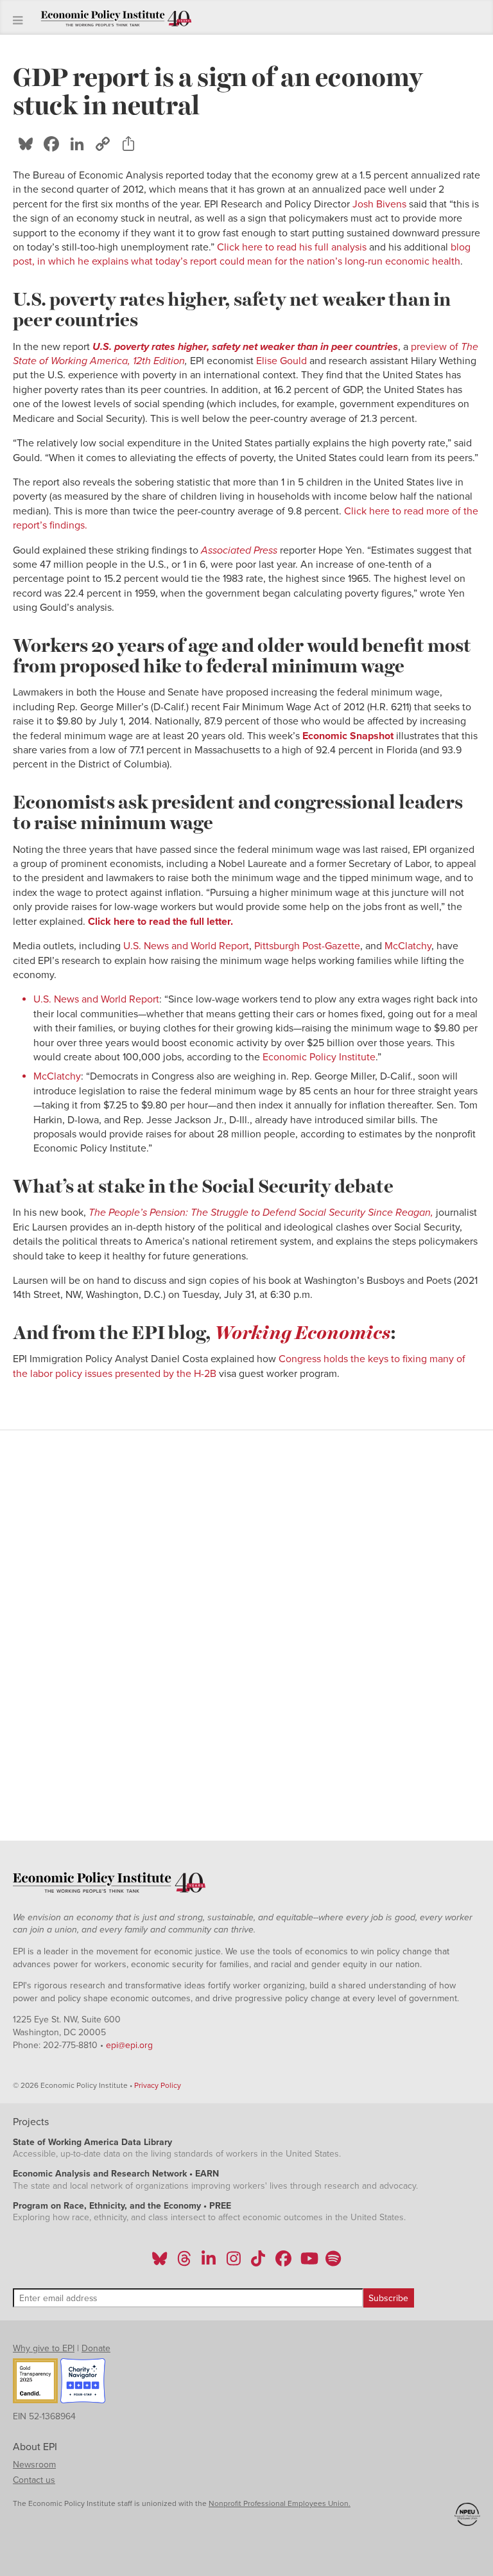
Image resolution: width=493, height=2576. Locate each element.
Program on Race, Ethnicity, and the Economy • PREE (122, 2206)
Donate (96, 2348)
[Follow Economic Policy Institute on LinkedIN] (209, 2263)
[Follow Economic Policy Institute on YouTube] (308, 2263)
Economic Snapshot (348, 736)
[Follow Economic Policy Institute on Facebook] (283, 2263)
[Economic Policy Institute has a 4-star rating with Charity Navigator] (83, 2383)
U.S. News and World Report (186, 946)
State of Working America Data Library (92, 2142)
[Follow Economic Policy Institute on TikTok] (258, 2263)
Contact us (34, 2480)
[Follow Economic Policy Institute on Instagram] (233, 2263)
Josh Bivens (379, 204)
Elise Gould (281, 361)
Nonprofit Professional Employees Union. (280, 2503)
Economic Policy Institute (319, 1057)
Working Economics (302, 1331)
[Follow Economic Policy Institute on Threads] (185, 2263)
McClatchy (407, 946)
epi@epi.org (129, 2045)
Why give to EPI (44, 2348)
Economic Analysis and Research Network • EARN (116, 2174)
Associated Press (240, 550)
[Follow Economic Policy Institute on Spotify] (333, 2263)
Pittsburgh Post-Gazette (307, 946)
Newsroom (34, 2465)
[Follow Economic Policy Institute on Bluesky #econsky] (160, 2263)
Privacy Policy (158, 2085)
